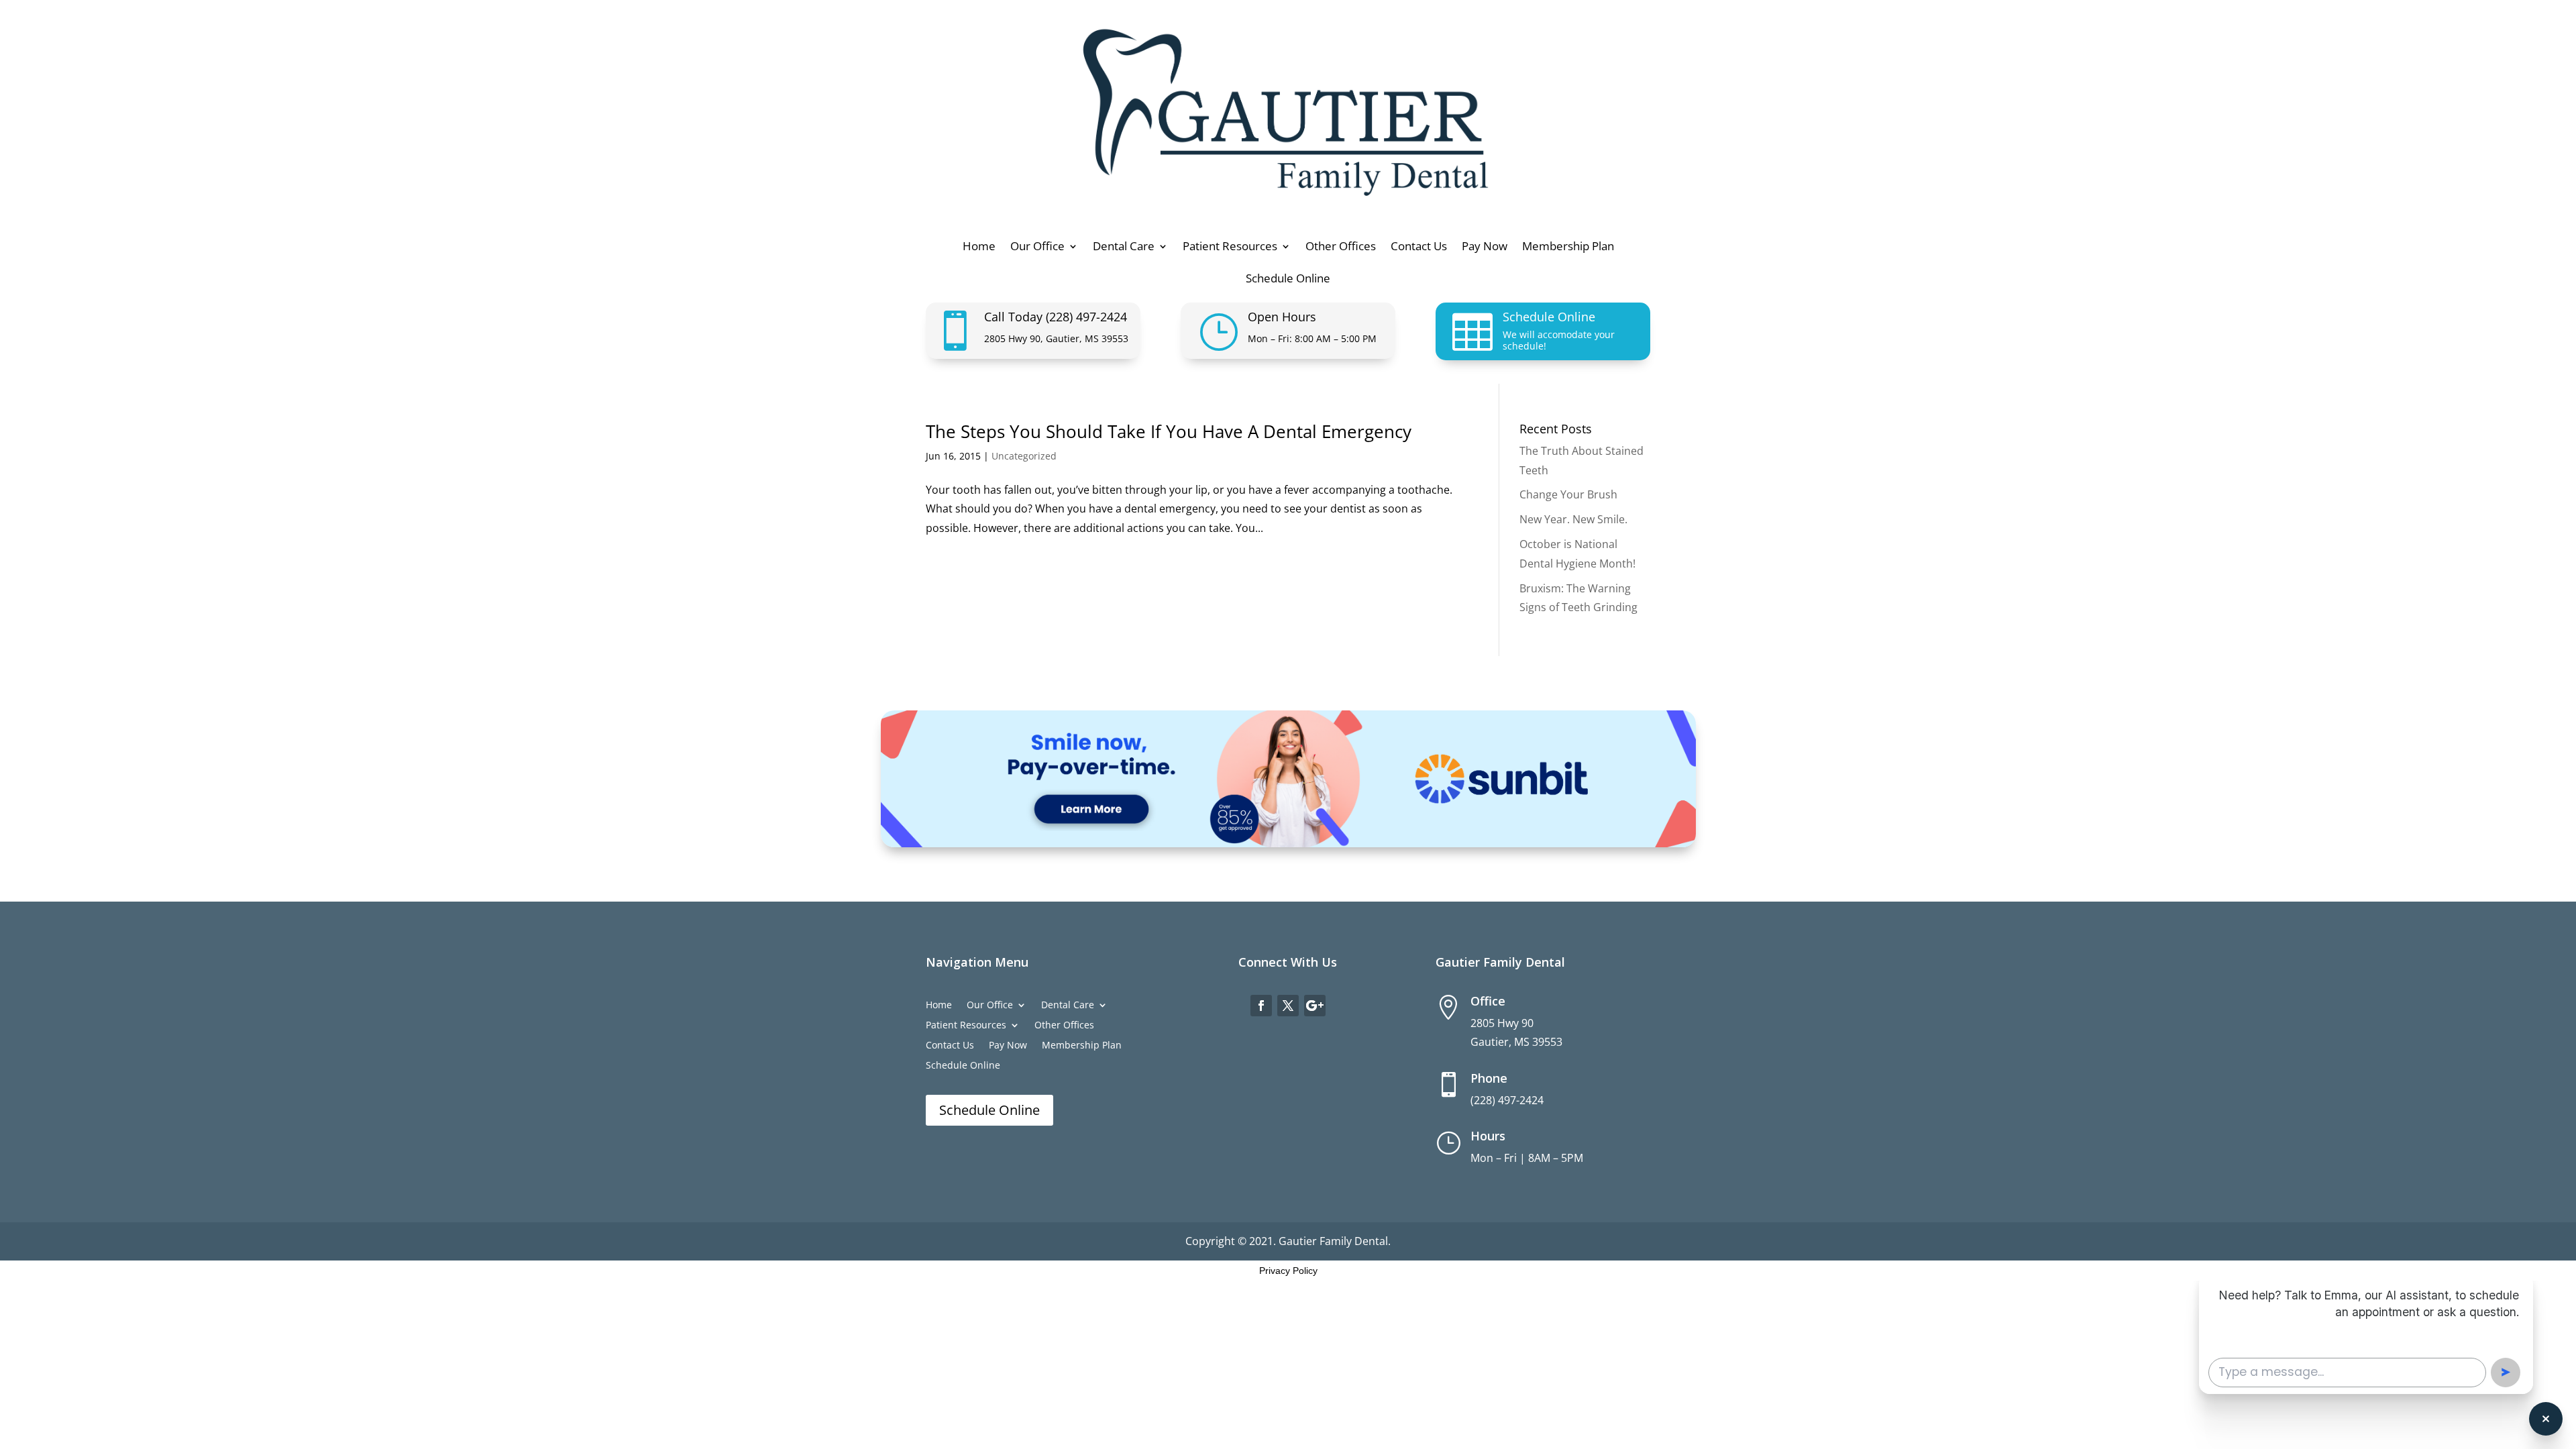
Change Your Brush (1568, 494)
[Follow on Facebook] (1261, 1006)
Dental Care (1124, 248)
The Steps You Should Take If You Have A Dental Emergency (1169, 431)
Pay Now (1485, 248)
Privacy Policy (1288, 1271)
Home (979, 248)
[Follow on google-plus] (1315, 1006)
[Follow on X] (1288, 1006)
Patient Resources (1230, 248)
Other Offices (1341, 248)
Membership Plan (1568, 248)
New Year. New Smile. (1573, 519)
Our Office (1037, 248)
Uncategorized (1024, 456)
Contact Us (1419, 248)
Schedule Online (1288, 280)
